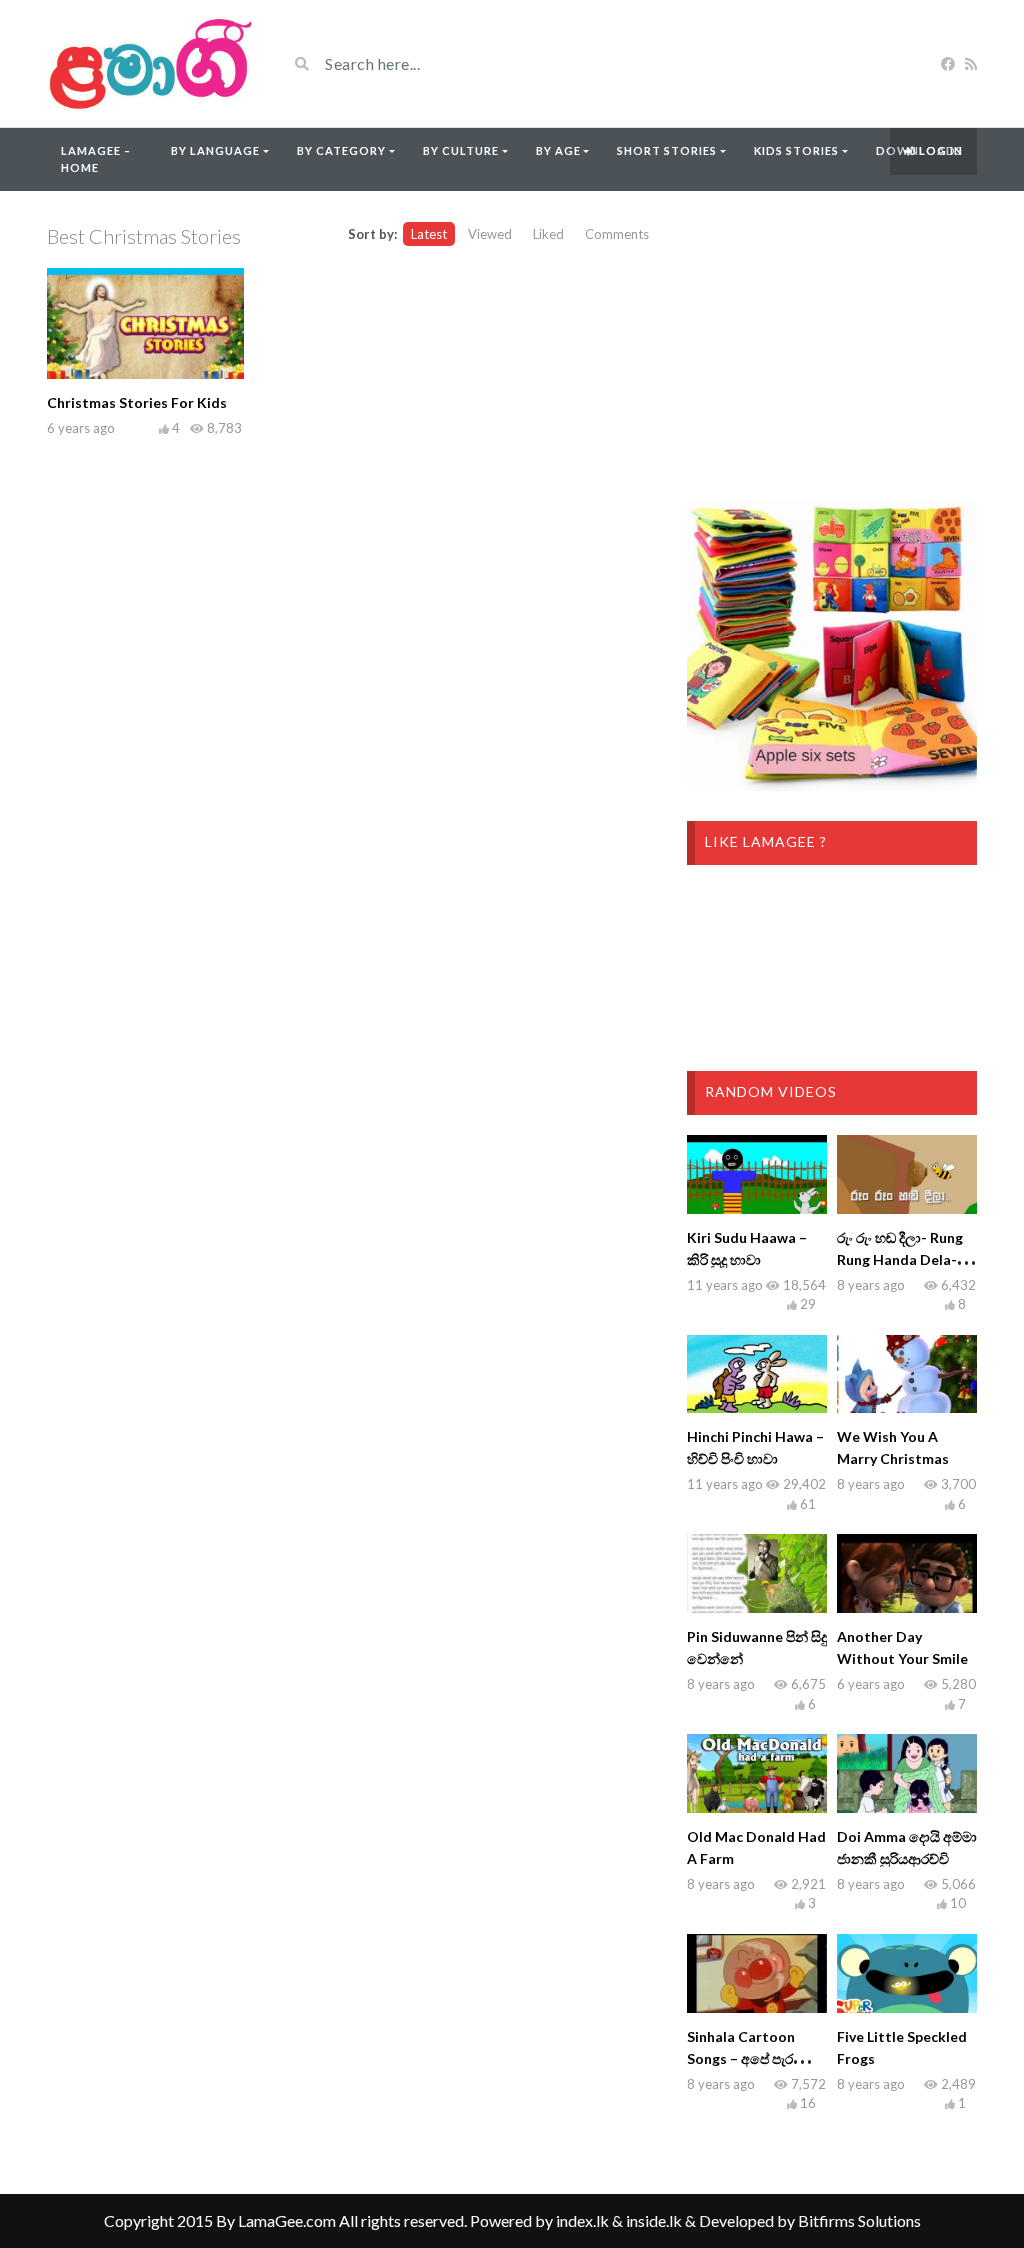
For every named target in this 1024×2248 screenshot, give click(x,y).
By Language (215, 150)
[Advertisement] (832, 346)
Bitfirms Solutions (859, 2220)
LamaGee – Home (96, 159)
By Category (341, 150)
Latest (429, 234)
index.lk (582, 2220)
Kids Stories (796, 150)
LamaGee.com (287, 2220)
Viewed (490, 234)
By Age (558, 150)
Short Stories (667, 150)
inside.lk (654, 2220)
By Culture (461, 150)
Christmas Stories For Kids (137, 402)
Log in (939, 150)
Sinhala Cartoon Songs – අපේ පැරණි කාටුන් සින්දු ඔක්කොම (755, 2058)
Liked (548, 234)
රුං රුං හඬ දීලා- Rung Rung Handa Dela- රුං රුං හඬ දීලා (906, 1259)
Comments (617, 234)
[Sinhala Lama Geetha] (152, 63)
